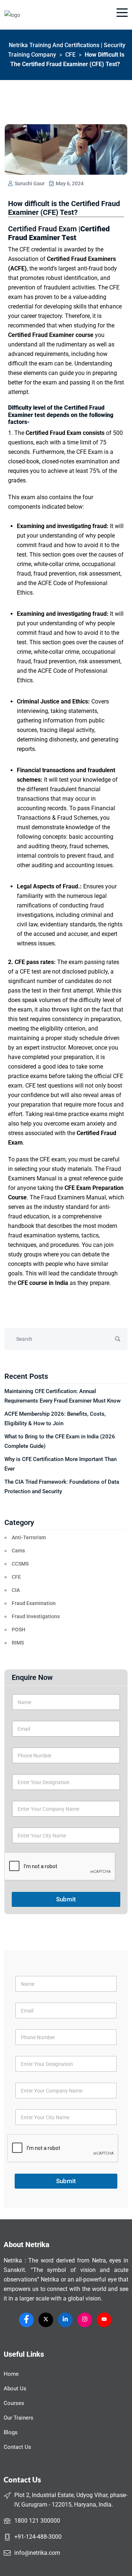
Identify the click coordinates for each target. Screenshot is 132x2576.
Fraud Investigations (36, 1616)
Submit (66, 1899)
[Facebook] (26, 2320)
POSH (19, 1630)
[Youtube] (104, 2320)
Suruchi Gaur (29, 183)
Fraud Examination (34, 1603)
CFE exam (53, 1159)
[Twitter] (46, 2320)
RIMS (18, 1643)
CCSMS (20, 1564)
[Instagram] (85, 2320)
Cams (18, 1551)
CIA (16, 1590)
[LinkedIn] (65, 2320)
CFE (16, 1577)
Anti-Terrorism (29, 1537)
